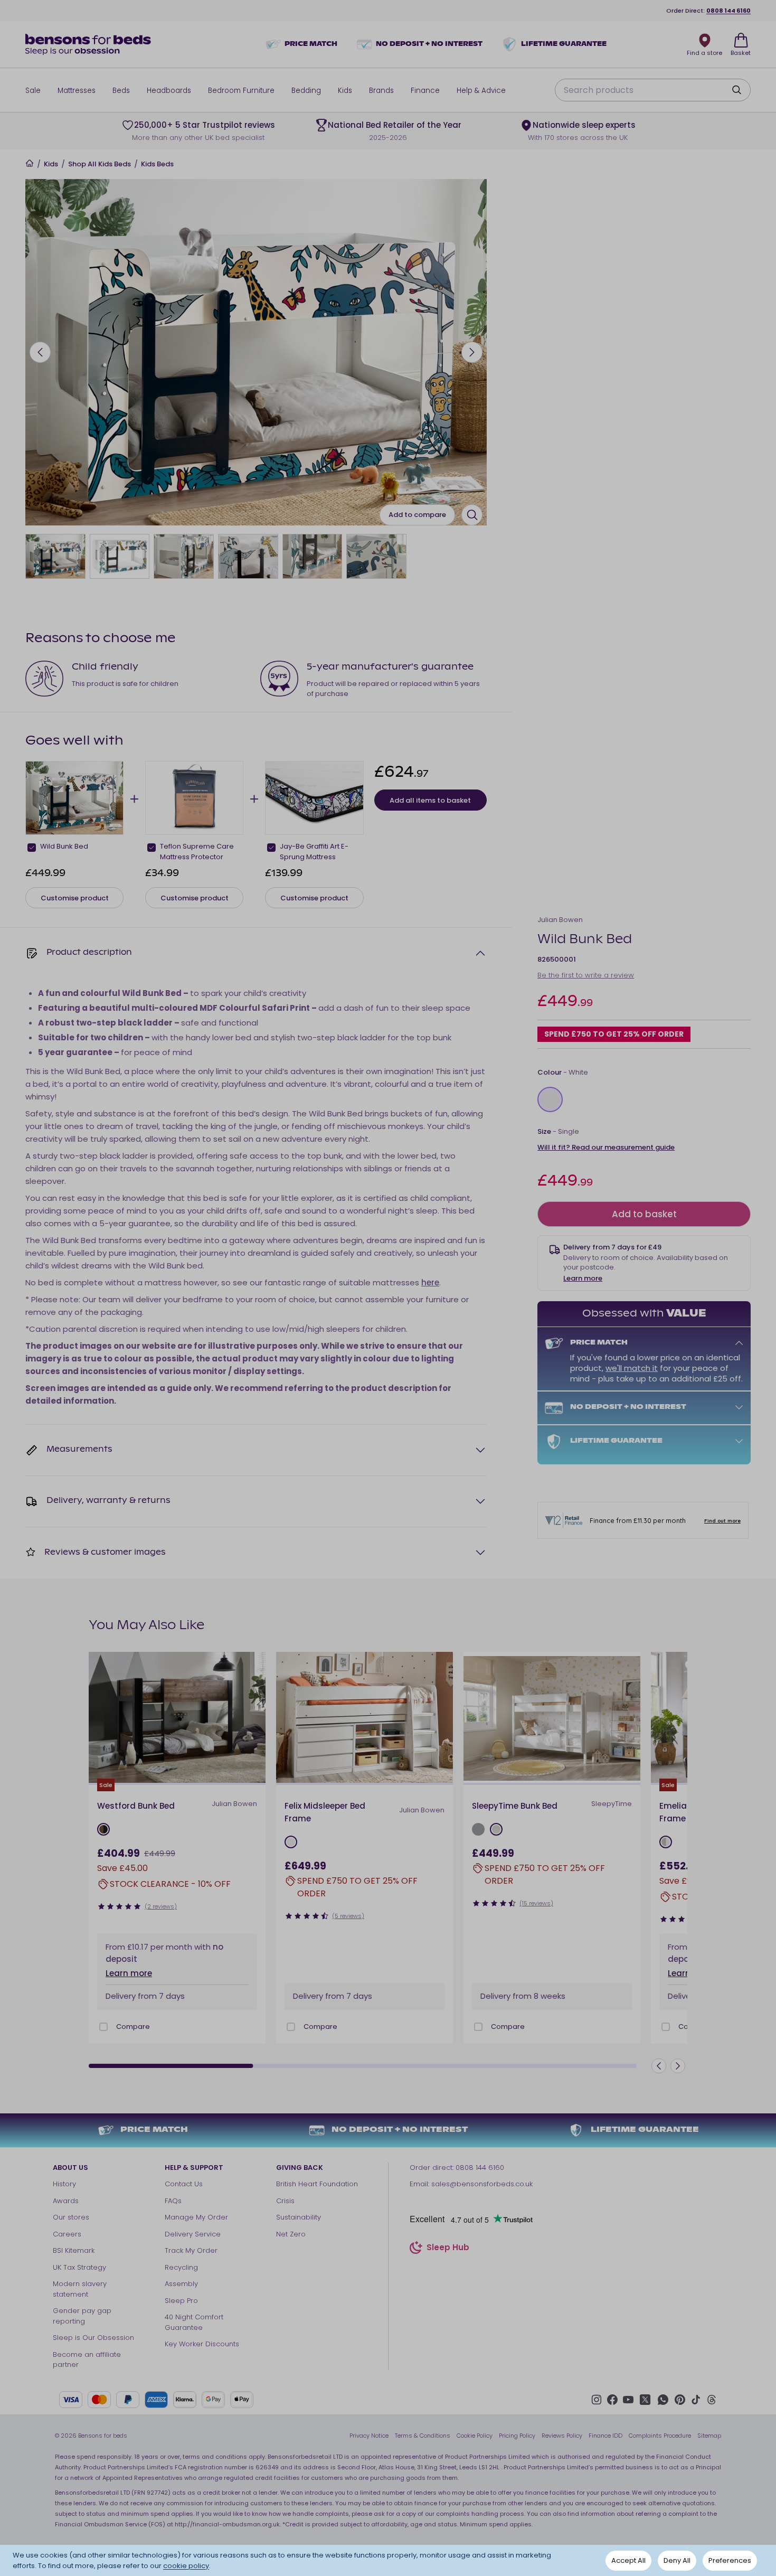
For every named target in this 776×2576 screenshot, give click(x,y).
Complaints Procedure (660, 2436)
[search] (736, 90)
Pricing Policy (517, 2436)
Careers (67, 2234)
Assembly (181, 2284)
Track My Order (191, 2250)
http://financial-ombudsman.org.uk (227, 2524)
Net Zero (291, 2234)
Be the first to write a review (586, 976)
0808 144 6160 (728, 11)
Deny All (677, 2560)
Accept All (628, 2560)
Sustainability (299, 2217)
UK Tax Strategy (79, 2267)
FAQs (173, 2201)
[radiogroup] (644, 1099)
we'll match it (632, 1368)
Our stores (71, 2217)
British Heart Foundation (317, 2184)
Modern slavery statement (80, 2289)
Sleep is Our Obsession (93, 2338)
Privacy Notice (369, 2436)
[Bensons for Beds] (89, 44)
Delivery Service (193, 2234)
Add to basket (644, 1214)
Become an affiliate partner (87, 2360)
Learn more (583, 1278)
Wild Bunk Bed (64, 846)
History (64, 2184)
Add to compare (417, 515)
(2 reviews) (161, 1906)
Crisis (285, 2201)
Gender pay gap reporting (82, 2316)
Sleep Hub (448, 2249)
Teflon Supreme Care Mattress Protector (197, 852)
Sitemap (709, 2436)
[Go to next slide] (472, 352)
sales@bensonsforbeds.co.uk (482, 2184)
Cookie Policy (475, 2436)
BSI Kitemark (74, 2250)
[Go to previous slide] (40, 352)
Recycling (181, 2267)
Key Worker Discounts (202, 2344)
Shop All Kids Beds (100, 164)
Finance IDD (605, 2436)
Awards (66, 2201)
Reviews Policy (562, 2436)
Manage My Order (196, 2217)
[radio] (550, 1099)
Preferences (730, 2560)
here (430, 1282)
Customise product (75, 898)
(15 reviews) (536, 1903)
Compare (133, 2027)
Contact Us (184, 2184)
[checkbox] (32, 848)
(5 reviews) (348, 1916)
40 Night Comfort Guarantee (194, 2322)
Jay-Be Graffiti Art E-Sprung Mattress (314, 852)
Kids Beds (157, 164)
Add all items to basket (430, 800)
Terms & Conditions (423, 2436)
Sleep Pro (181, 2301)
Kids (51, 164)
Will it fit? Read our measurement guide (606, 1147)
